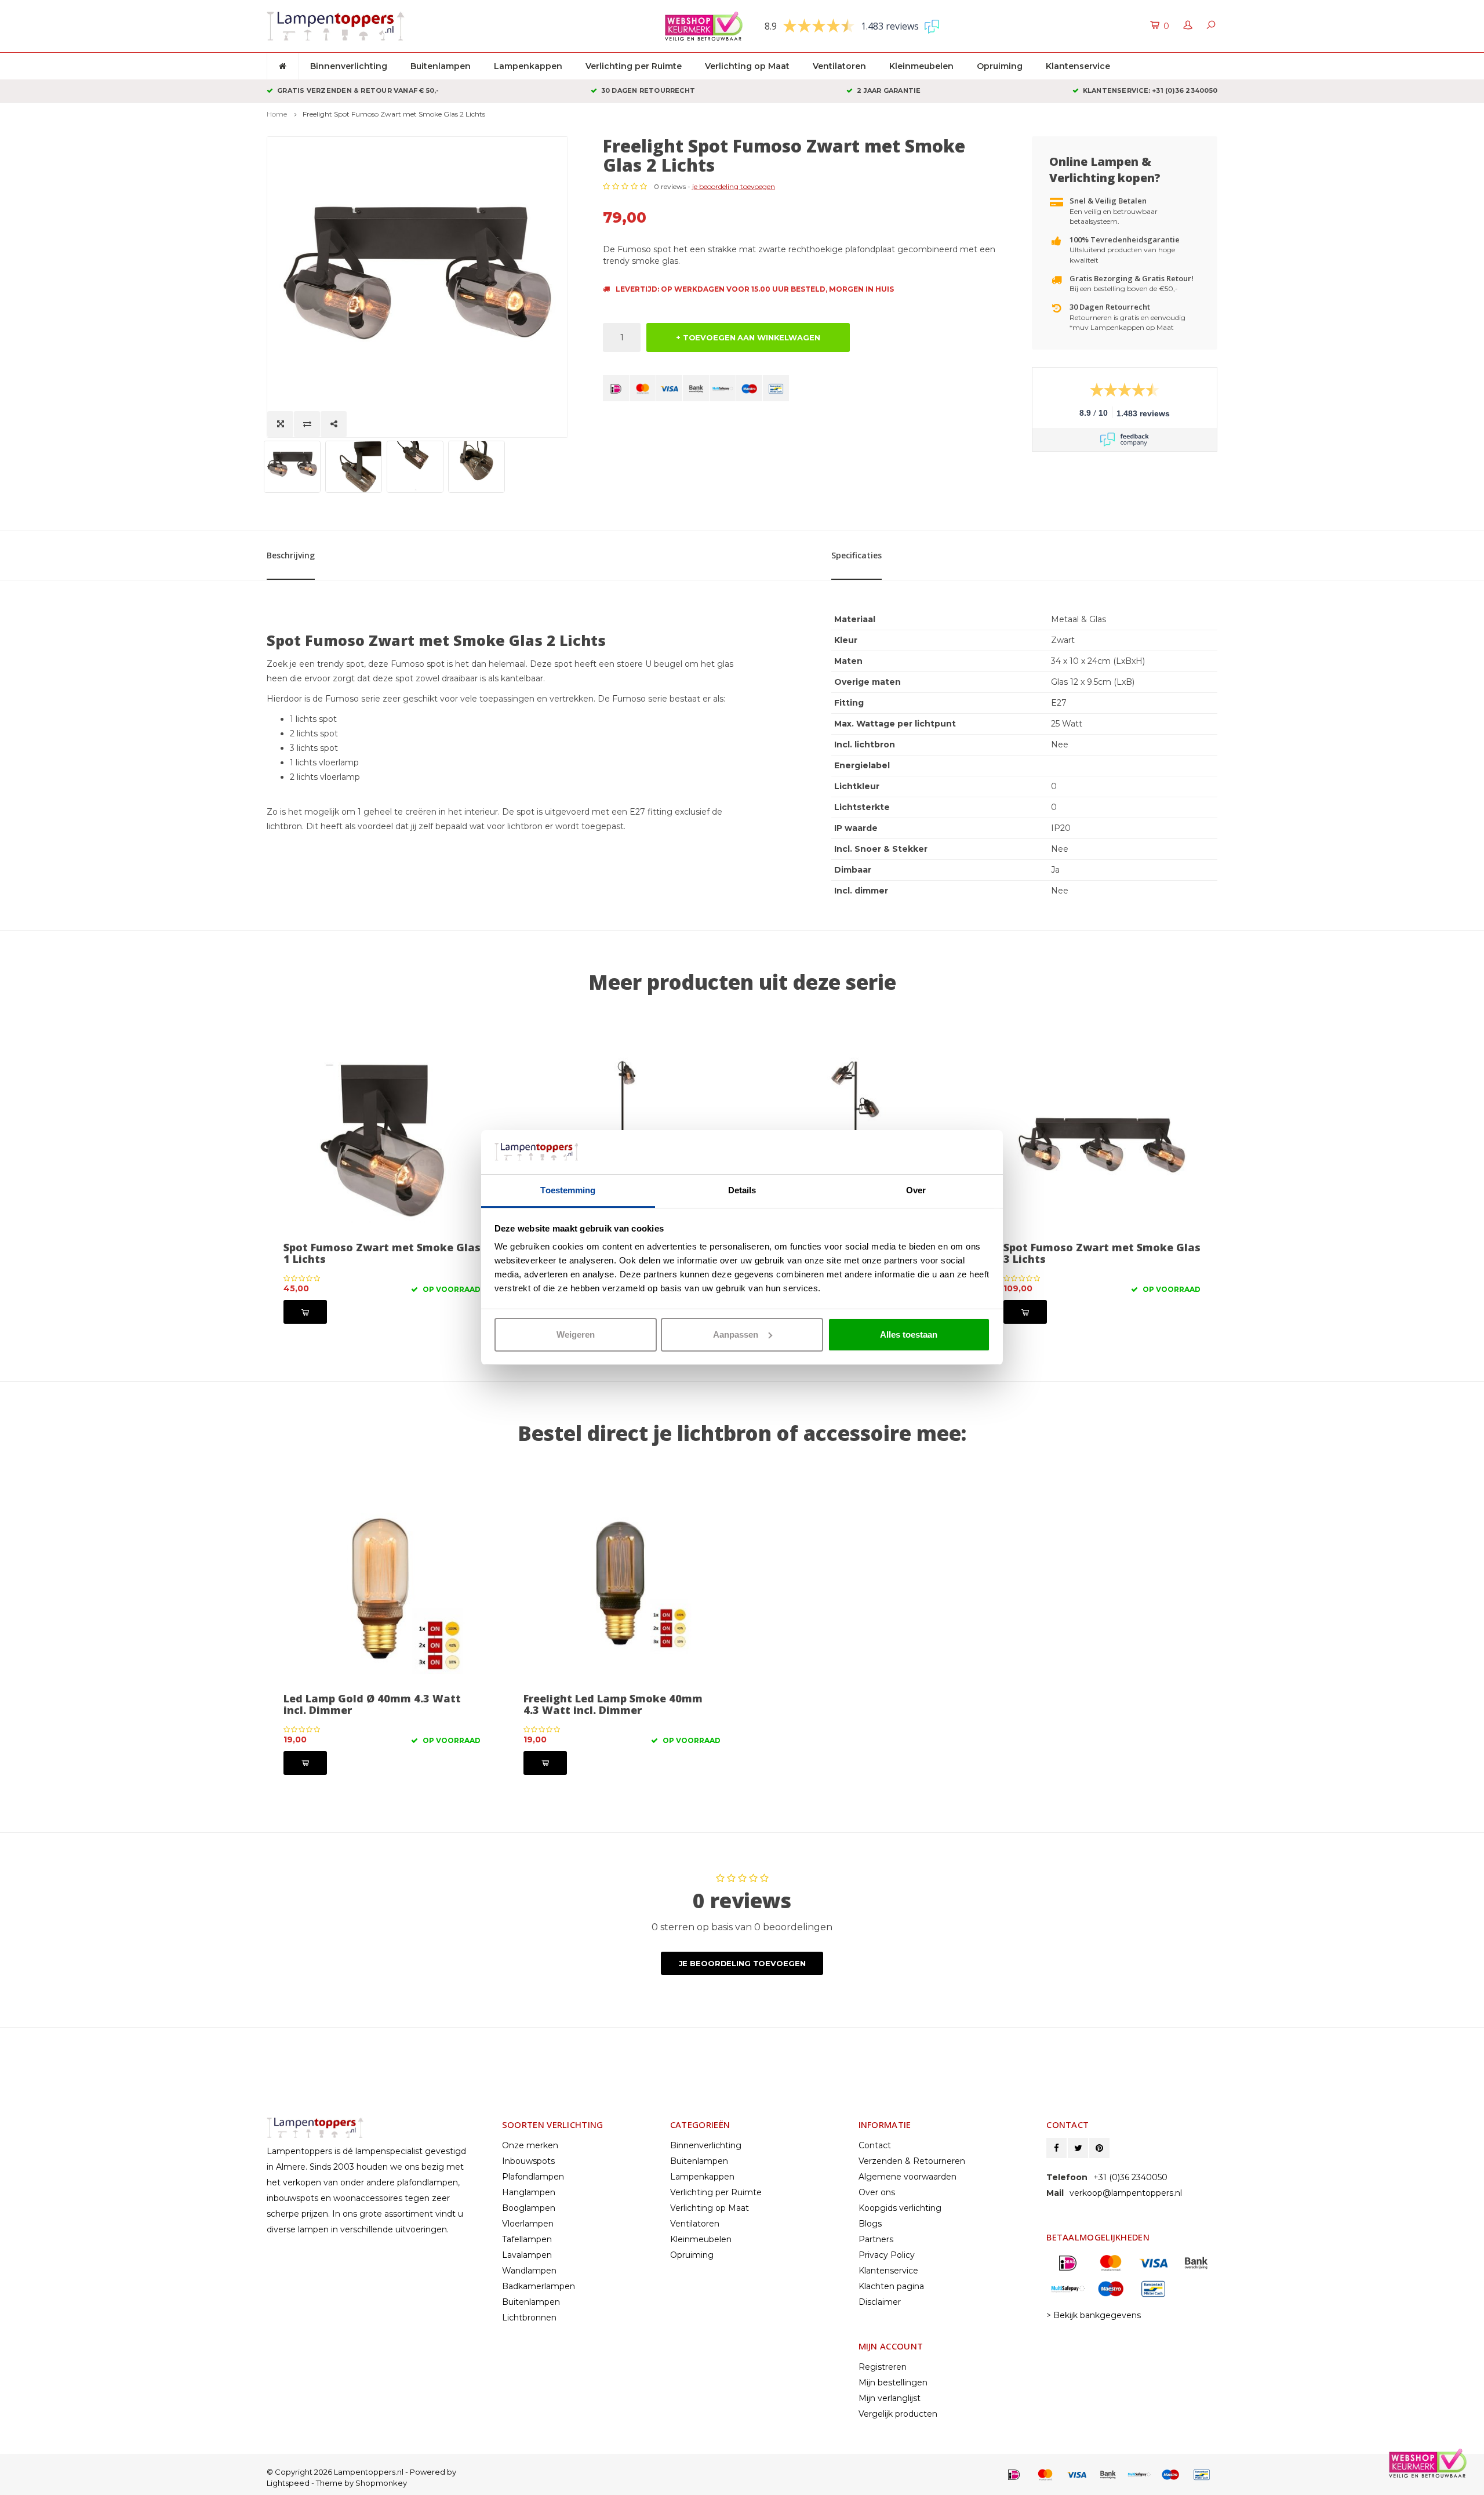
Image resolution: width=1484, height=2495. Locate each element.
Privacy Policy (887, 2255)
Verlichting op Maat (747, 66)
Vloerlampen (528, 2224)
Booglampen (529, 2208)
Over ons (877, 2192)
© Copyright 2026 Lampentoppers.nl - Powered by (361, 2472)
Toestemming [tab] (568, 1190)
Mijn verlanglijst (890, 2398)
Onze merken (530, 2145)
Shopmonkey (381, 2483)
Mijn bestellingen (893, 2383)
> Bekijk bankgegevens (1094, 2315)
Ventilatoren (839, 66)
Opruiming (1000, 66)
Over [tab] (916, 1190)
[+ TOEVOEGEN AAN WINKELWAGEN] (305, 1312)
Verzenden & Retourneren (912, 2161)
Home (277, 114)
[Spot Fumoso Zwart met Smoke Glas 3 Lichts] (1102, 1138)
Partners (876, 2239)
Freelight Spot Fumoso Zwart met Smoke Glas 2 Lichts (394, 114)
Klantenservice (1078, 66)
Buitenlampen (441, 66)
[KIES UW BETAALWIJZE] (616, 388)
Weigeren (576, 1334)
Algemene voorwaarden (908, 2177)
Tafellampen (527, 2239)
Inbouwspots (528, 2161)
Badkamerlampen (539, 2286)
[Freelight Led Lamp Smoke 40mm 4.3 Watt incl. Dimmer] (622, 1589)
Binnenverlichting (349, 66)
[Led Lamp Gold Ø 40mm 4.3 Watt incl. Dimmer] (382, 1589)
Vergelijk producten (898, 2414)
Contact (875, 2145)
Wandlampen (529, 2271)
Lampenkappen (528, 66)
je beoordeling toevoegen (734, 186)
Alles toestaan (909, 1334)
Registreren (883, 2367)
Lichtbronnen (529, 2318)
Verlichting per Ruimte (634, 66)
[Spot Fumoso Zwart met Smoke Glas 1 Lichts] (382, 1138)
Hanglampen (529, 2192)
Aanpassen (736, 1334)
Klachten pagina (891, 2286)
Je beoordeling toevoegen (742, 1963)
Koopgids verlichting (900, 2208)
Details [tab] (742, 1190)
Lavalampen (527, 2255)
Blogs (870, 2224)
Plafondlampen (533, 2177)
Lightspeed (288, 2483)
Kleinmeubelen (921, 66)
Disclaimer (880, 2302)
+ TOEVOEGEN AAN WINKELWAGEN (748, 337)
